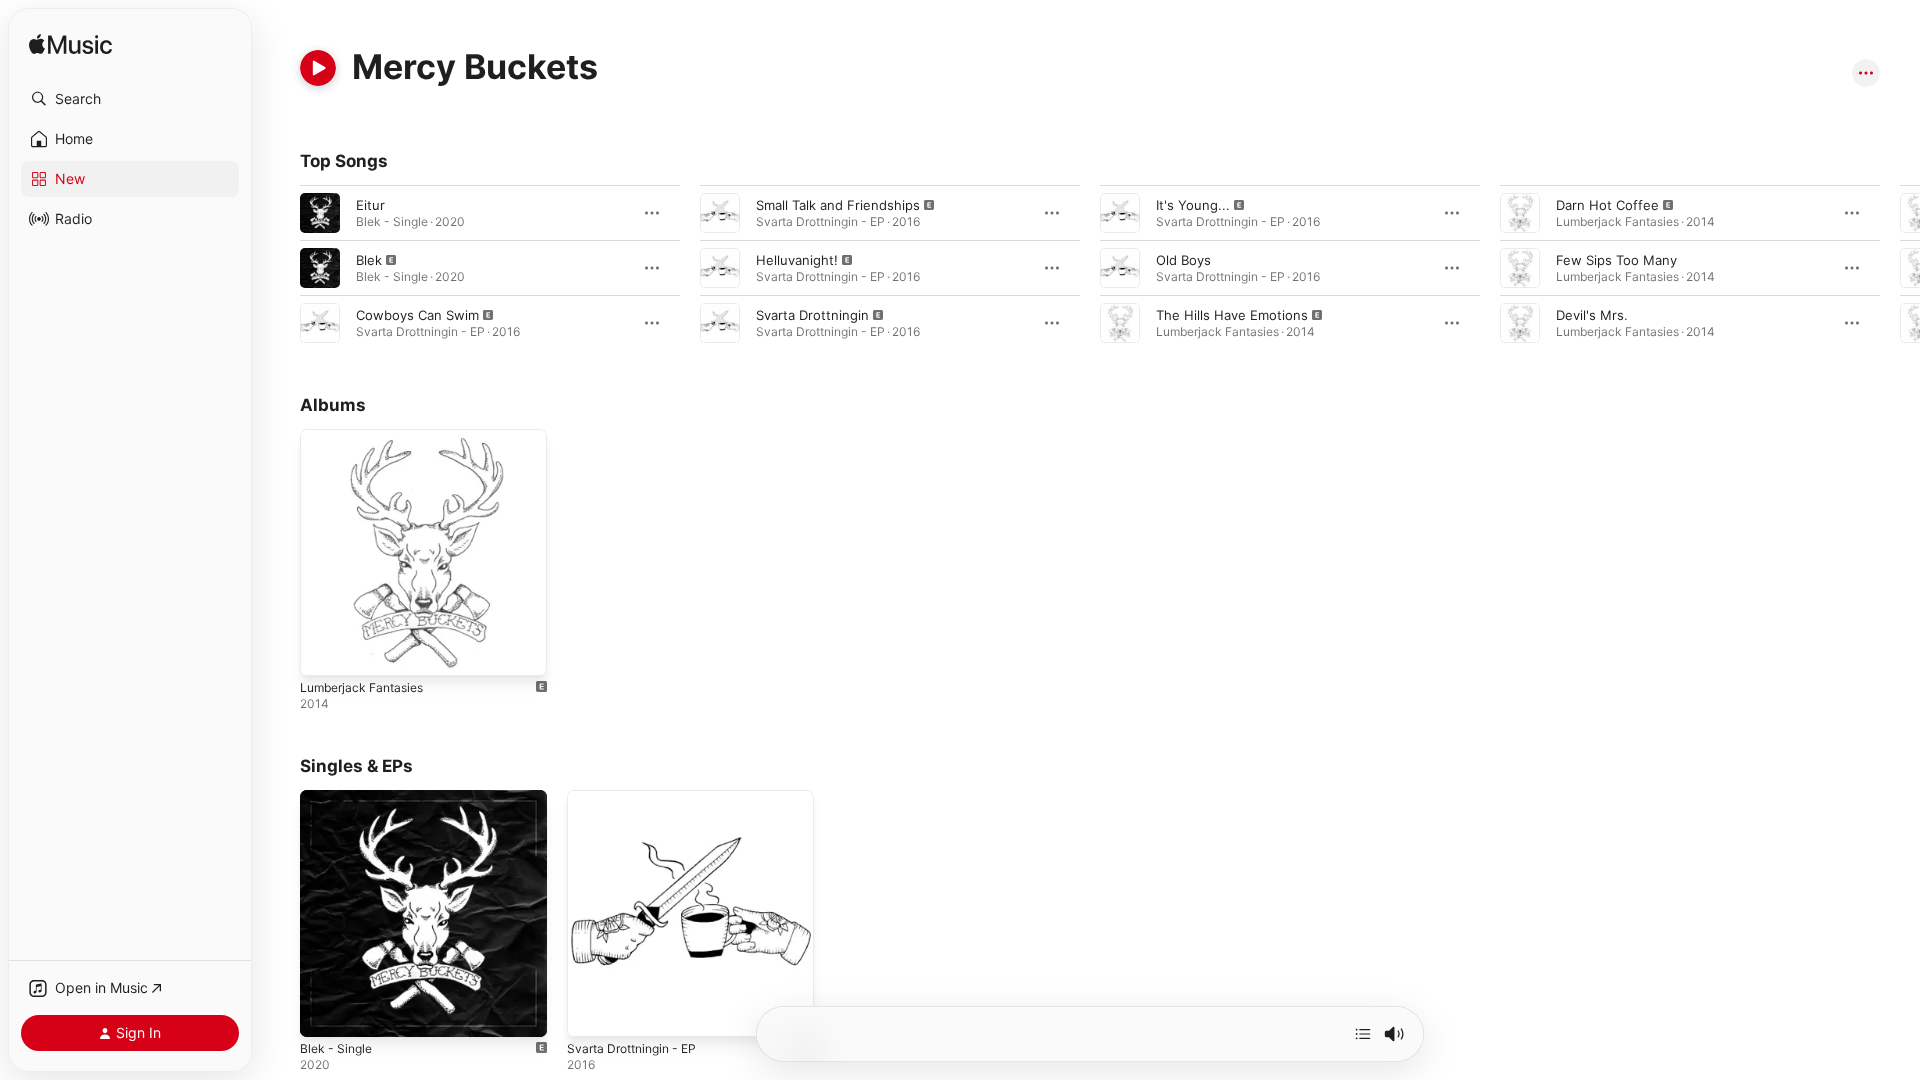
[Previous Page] (280, 268)
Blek (369, 260)
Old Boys (1183, 260)
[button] (130, 99)
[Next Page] (1900, 268)
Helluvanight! (797, 260)
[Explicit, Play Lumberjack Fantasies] (325, 651)
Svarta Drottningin (812, 315)
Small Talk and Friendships (838, 205)
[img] (70, 45)
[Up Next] (1363, 1034)
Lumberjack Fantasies (367, 437)
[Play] (318, 68)
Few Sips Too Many (1616, 260)
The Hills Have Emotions (1232, 315)
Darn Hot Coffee (1607, 205)
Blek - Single (339, 798)
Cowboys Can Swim (417, 315)
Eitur (370, 205)
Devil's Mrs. (1592, 315)
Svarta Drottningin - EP (638, 798)
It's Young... (1193, 205)
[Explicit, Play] (320, 268)
